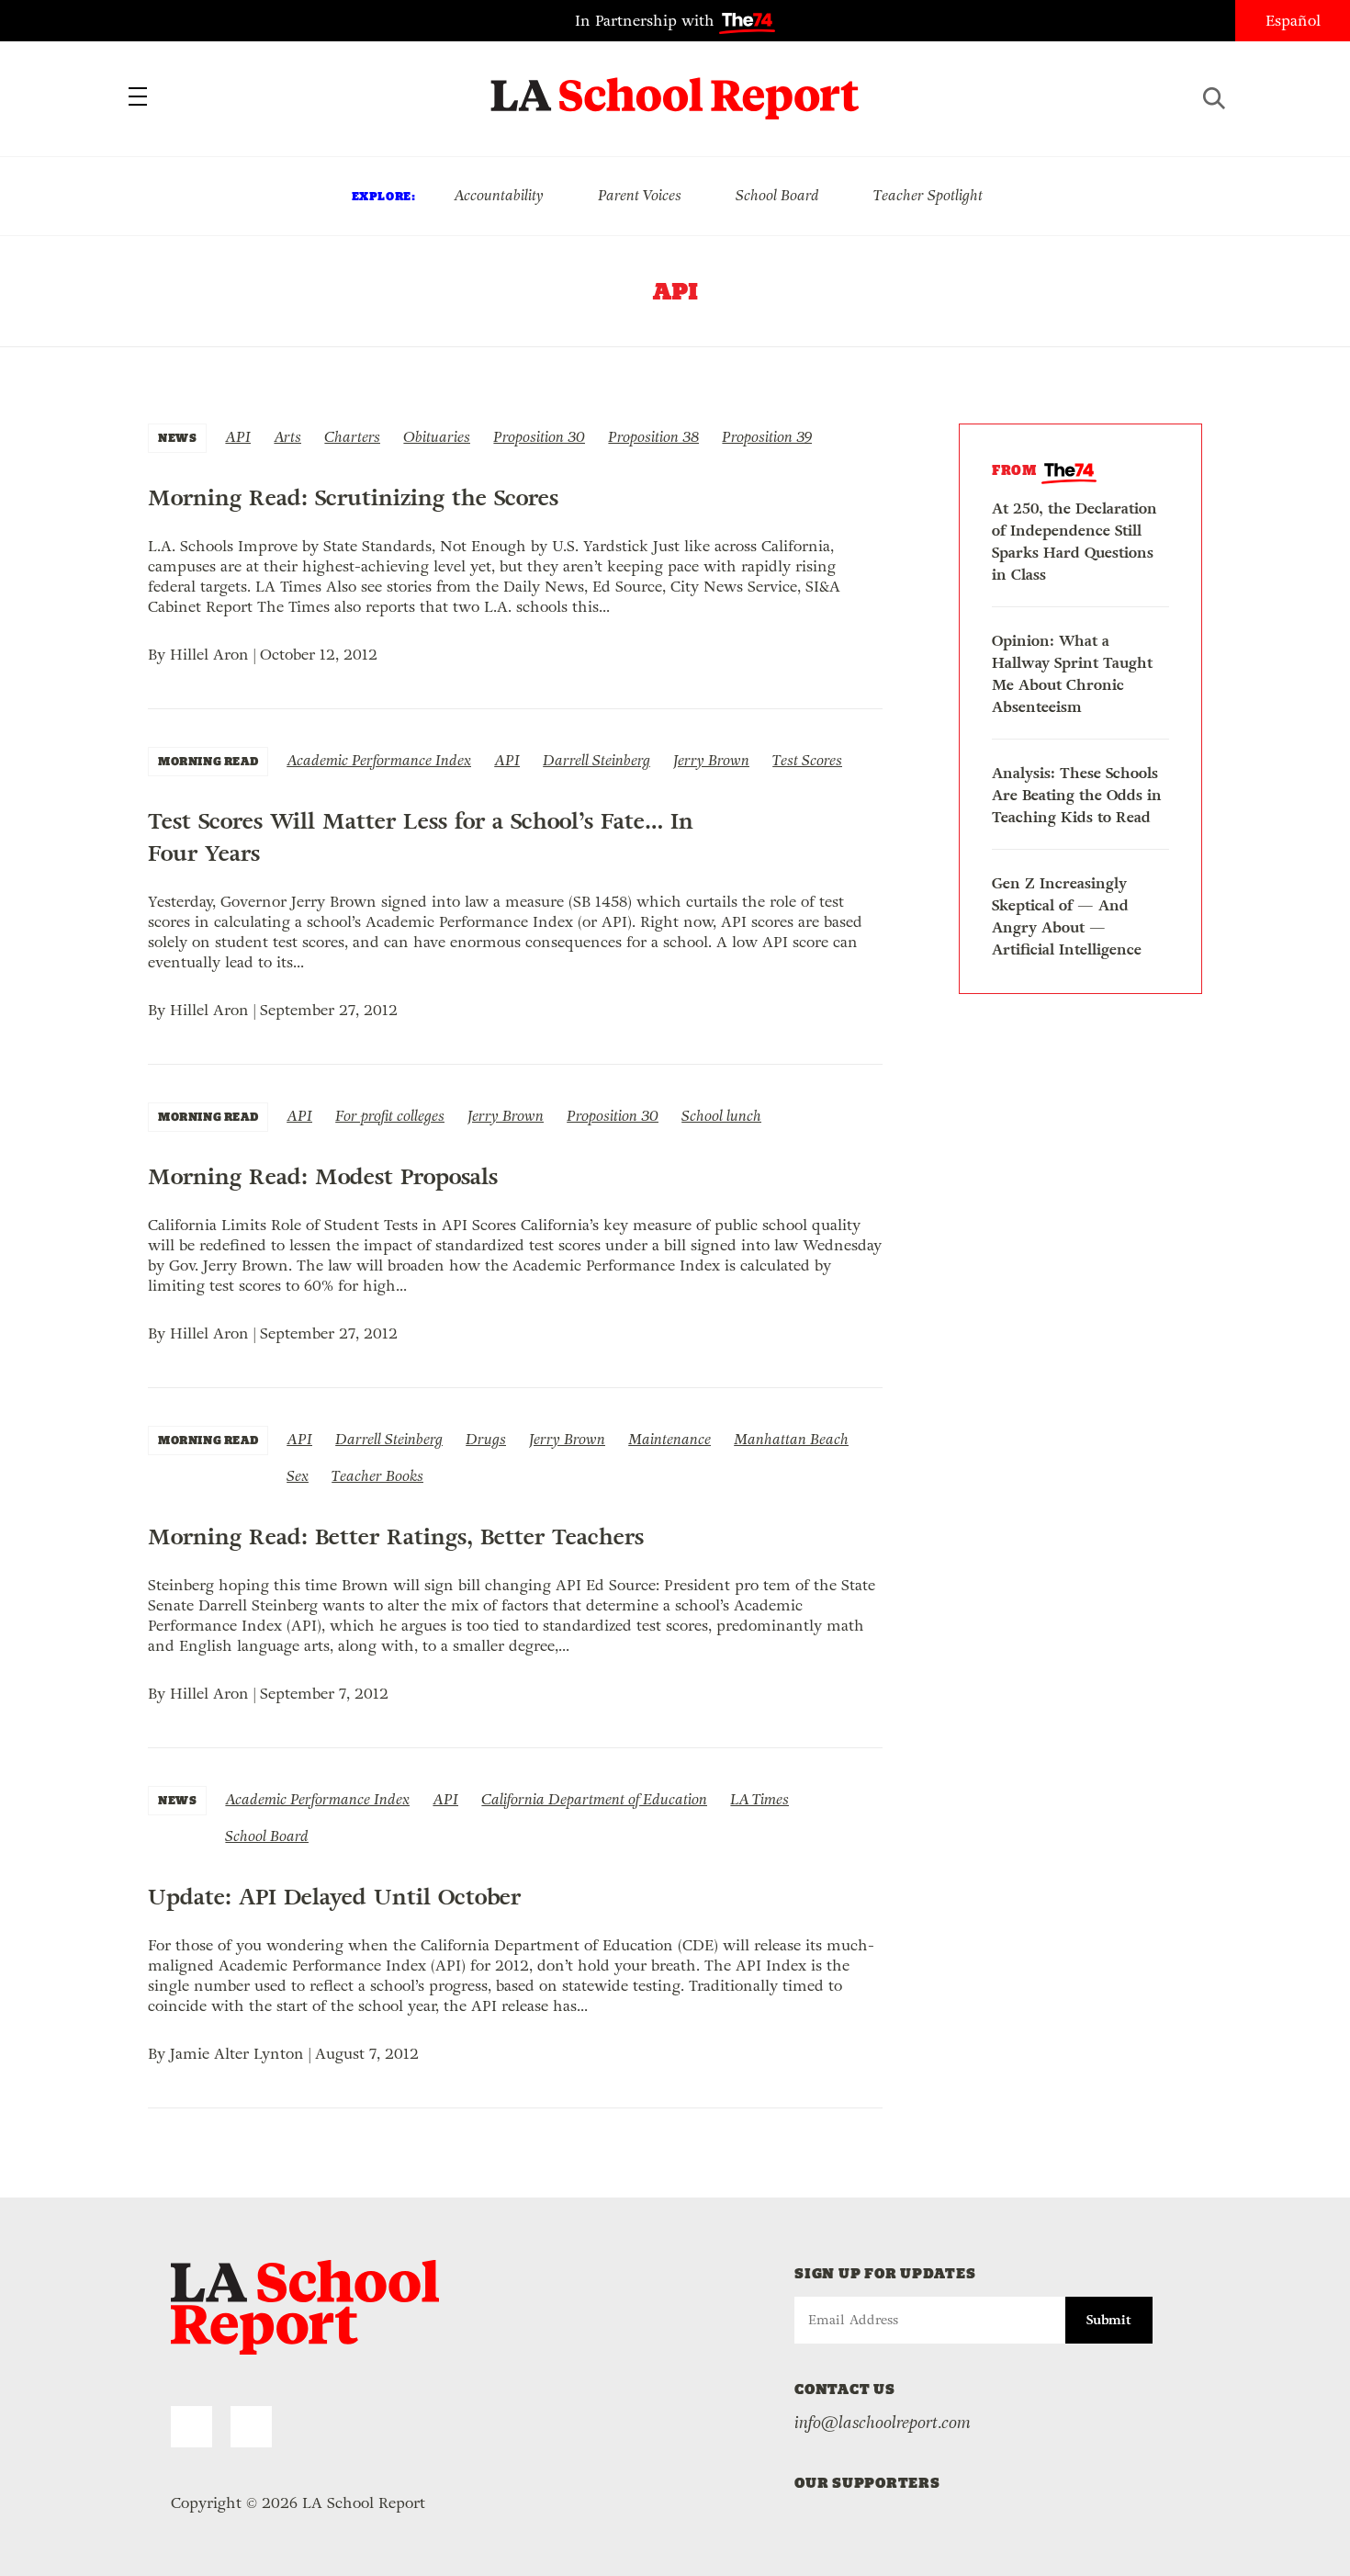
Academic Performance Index (379, 760)
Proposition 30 (539, 437)
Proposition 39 (767, 437)
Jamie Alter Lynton (237, 2054)
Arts (287, 437)
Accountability (499, 195)
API (238, 437)
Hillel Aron (209, 655)
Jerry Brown (711, 760)
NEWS (177, 438)
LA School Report (675, 87)
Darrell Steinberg (596, 760)
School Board (777, 195)
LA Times (759, 1799)
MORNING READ (208, 761)
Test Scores (807, 760)
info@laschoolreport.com (883, 2423)
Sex (298, 1476)
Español (1293, 21)
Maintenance (669, 1439)
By (159, 655)
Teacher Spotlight (928, 195)
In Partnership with (647, 21)
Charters (352, 437)
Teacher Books (377, 1476)
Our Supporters (867, 2483)
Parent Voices (640, 195)
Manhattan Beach (791, 1439)
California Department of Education (594, 1799)
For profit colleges (390, 1116)
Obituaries (437, 437)
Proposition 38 (653, 437)
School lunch (721, 1116)
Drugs (486, 1439)
